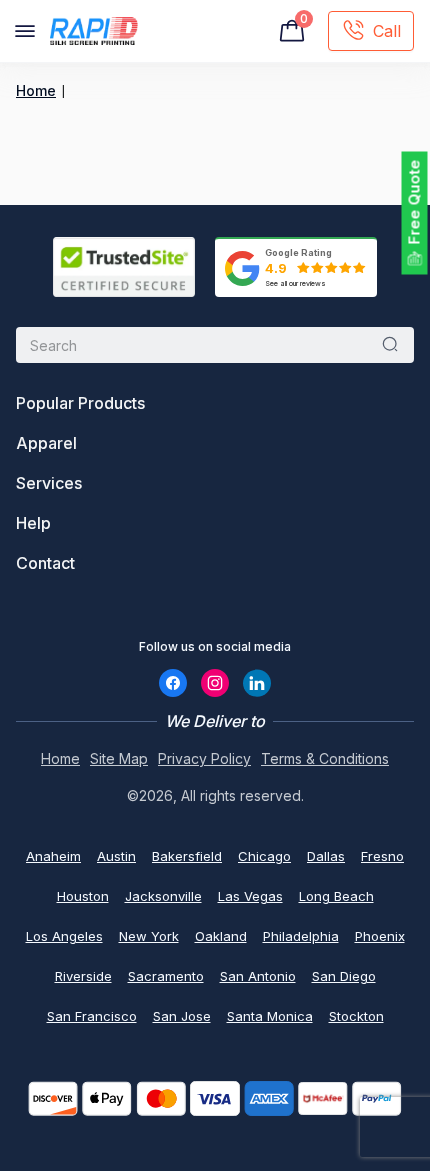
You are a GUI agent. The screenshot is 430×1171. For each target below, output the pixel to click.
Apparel (46, 443)
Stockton (356, 1016)
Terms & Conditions (325, 758)
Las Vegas (250, 896)
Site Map (119, 758)
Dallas (326, 856)
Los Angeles (64, 936)
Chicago (264, 856)
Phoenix (380, 936)
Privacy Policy (204, 758)
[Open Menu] (25, 31)
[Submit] (390, 345)
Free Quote (414, 202)
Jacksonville (163, 896)
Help (33, 523)
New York (149, 936)
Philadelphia (301, 936)
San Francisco (92, 1016)
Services (49, 483)
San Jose (182, 1016)
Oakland (221, 936)
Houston (83, 896)
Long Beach (336, 896)
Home (36, 90)
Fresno (382, 856)
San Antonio (258, 976)
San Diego (344, 976)
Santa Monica (270, 1016)
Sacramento (166, 976)
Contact (45, 563)
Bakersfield (187, 856)
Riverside (83, 976)
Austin (116, 856)
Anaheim (53, 856)
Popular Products (80, 403)
